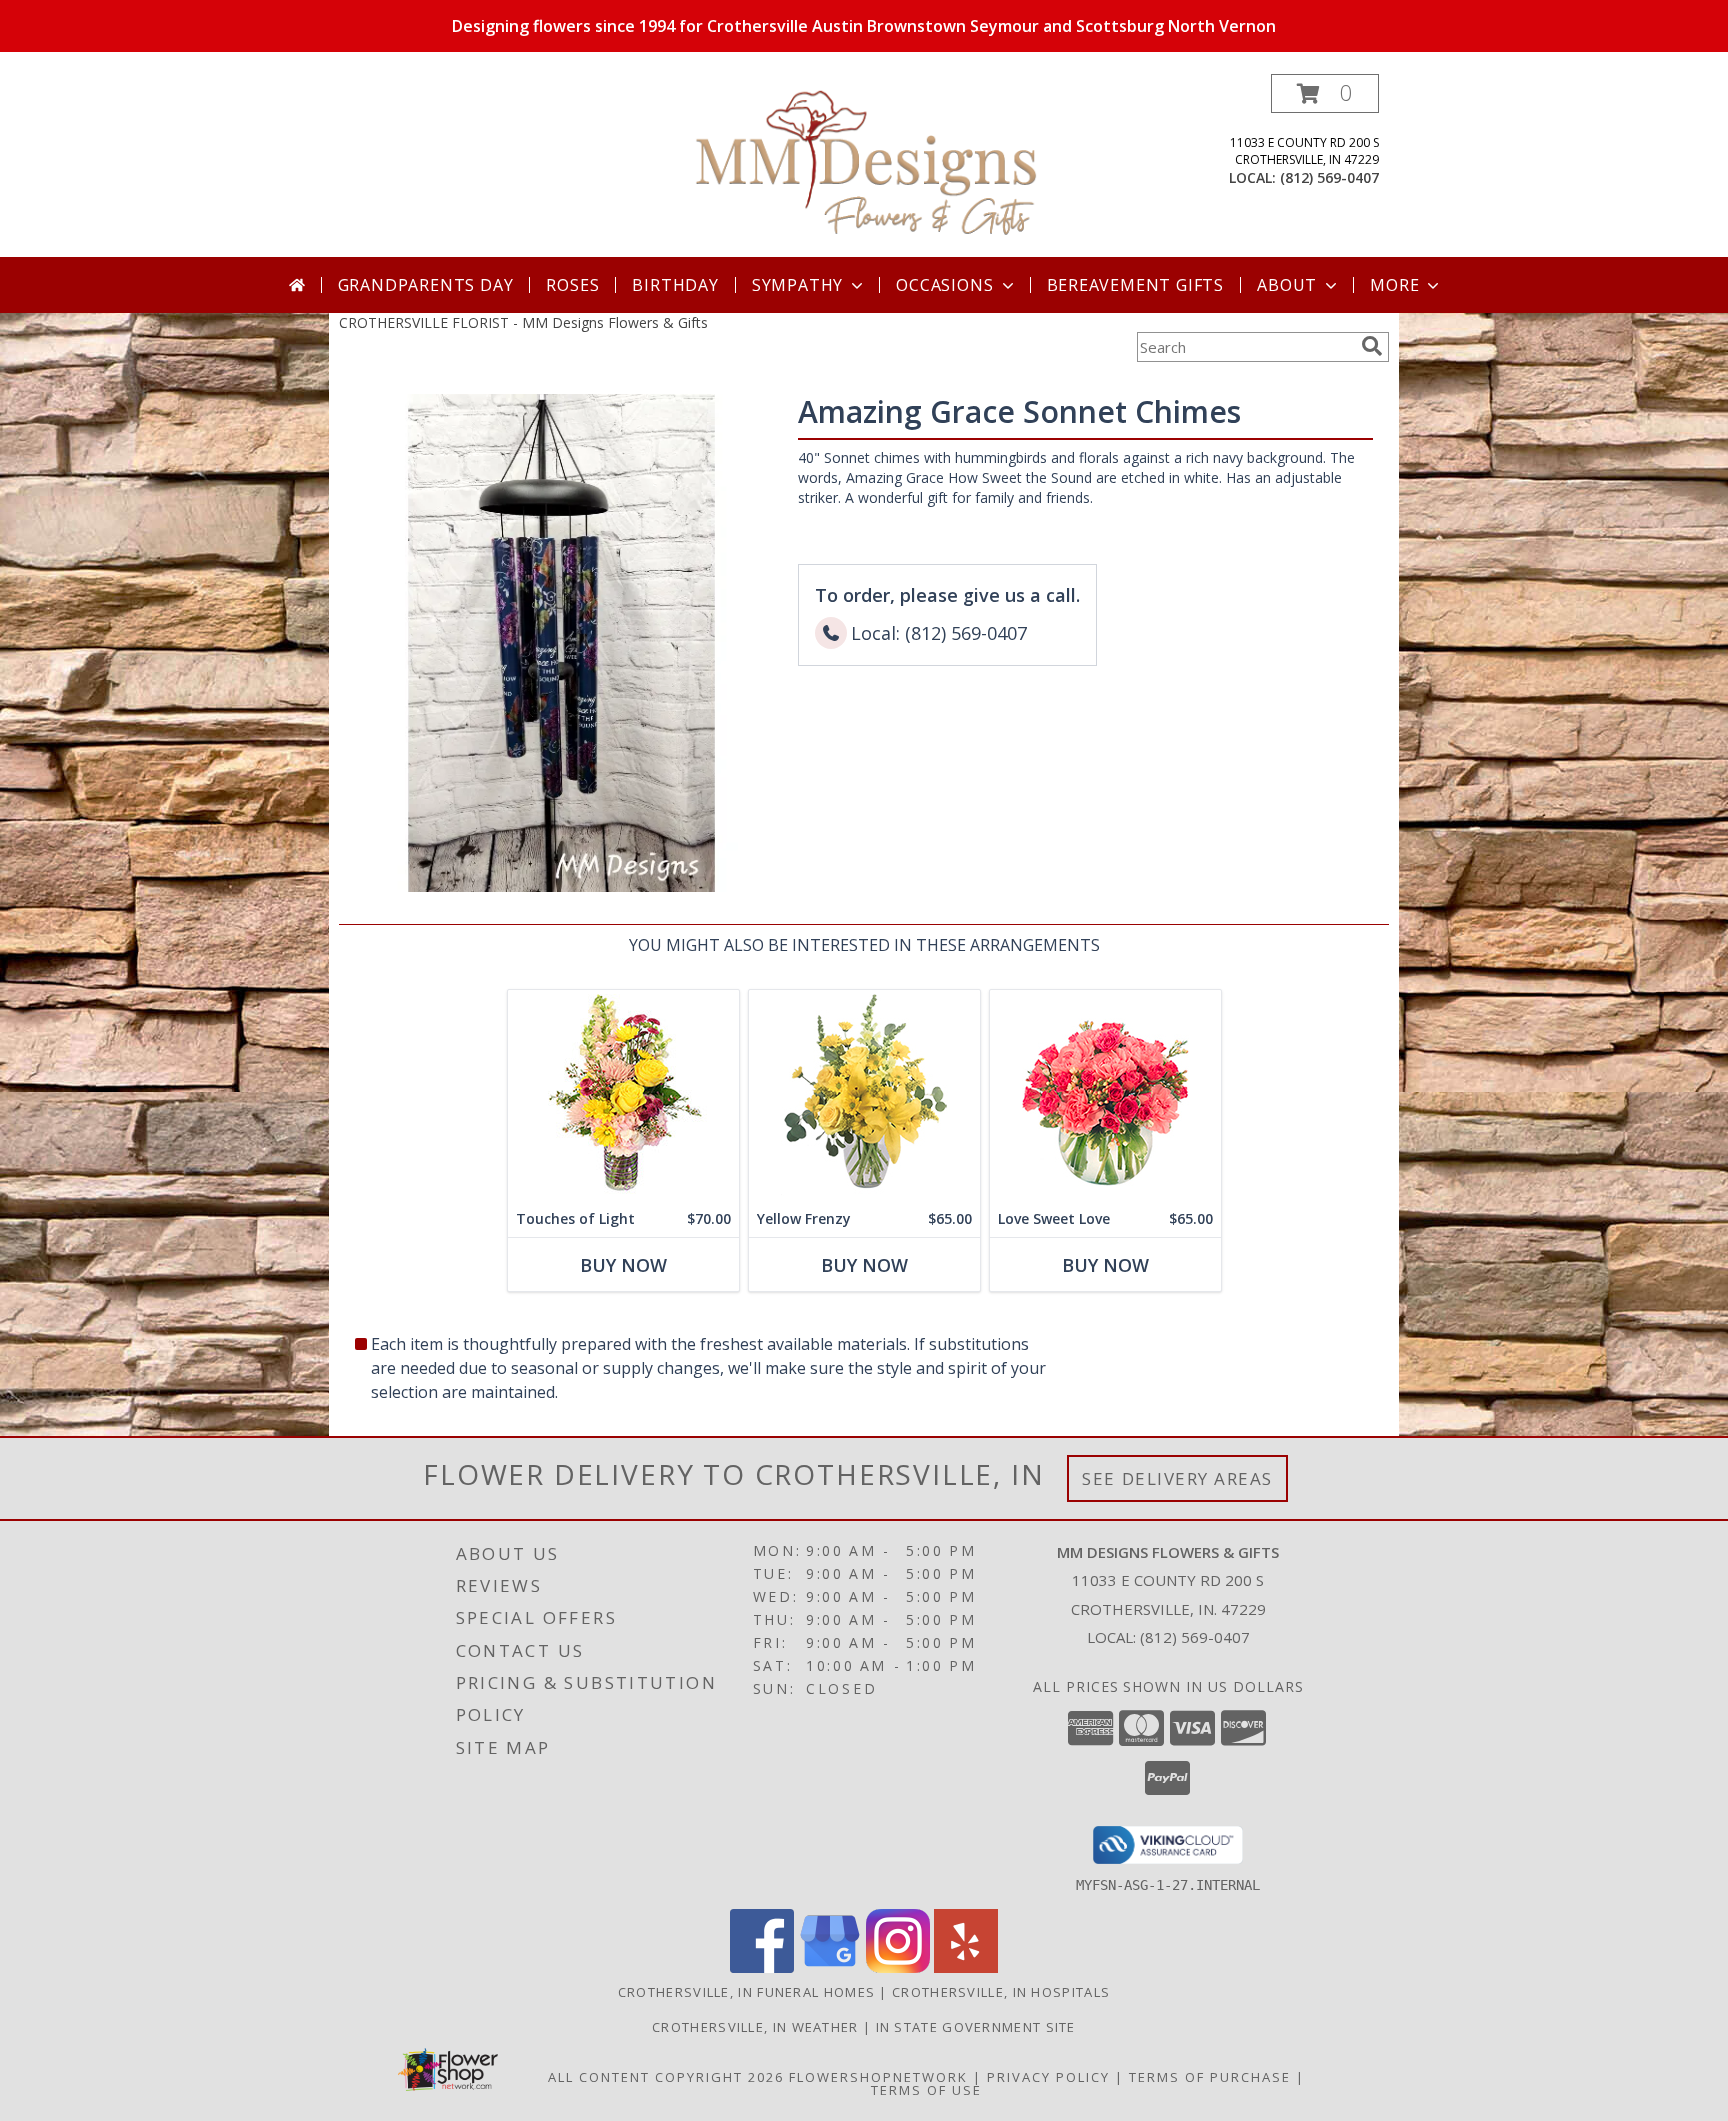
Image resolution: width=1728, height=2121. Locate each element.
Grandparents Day (426, 285)
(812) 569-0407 (1329, 177)
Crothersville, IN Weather (755, 2027)
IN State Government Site (976, 2027)
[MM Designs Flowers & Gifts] (866, 165)
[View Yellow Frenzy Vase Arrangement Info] (864, 1095)
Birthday (675, 285)
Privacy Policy (1048, 2077)
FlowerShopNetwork (878, 2077)
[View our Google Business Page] (830, 1967)
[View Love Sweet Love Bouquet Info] (1105, 1095)
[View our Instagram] (898, 1967)
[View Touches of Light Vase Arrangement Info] (623, 1095)
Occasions (944, 285)
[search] (1372, 346)
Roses (572, 285)
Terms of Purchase (1210, 2077)
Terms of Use (926, 2090)
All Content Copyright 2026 (666, 2077)
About (1287, 285)
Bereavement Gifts (1136, 285)
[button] (1325, 93)
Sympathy (797, 285)
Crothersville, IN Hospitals (1001, 1992)
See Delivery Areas (1177, 1478)
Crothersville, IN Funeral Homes (746, 1992)
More (1394, 285)
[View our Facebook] (762, 1967)
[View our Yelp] (966, 1967)
